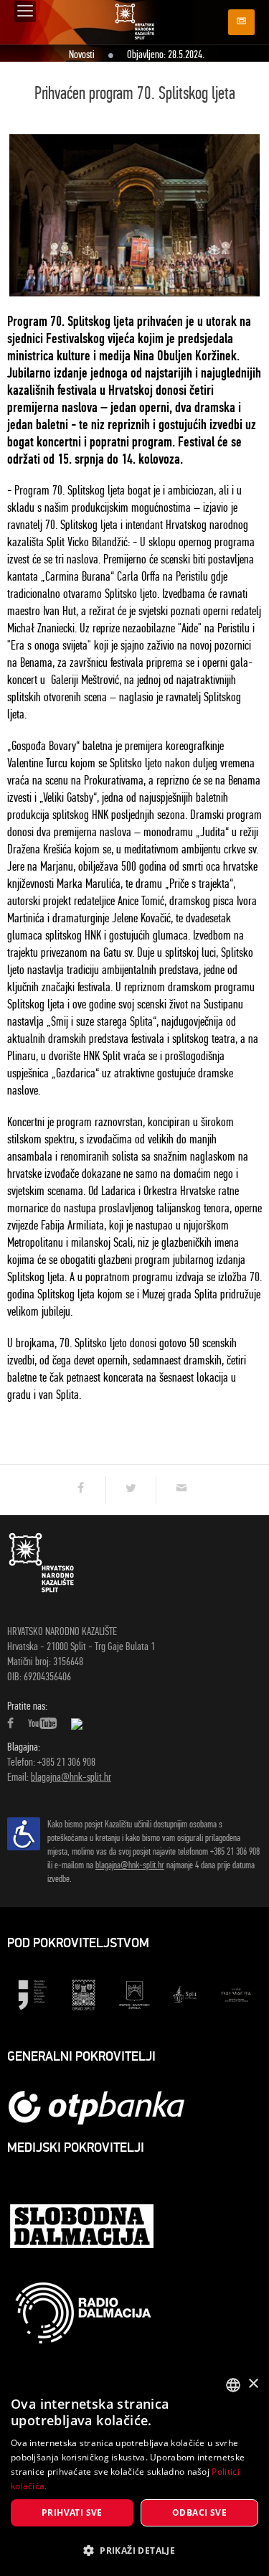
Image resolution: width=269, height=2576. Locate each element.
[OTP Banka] (104, 2107)
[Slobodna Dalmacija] (83, 2228)
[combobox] (233, 2385)
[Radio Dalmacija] (83, 2313)
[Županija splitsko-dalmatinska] (134, 1994)
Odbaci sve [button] (199, 2512)
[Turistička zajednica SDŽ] (236, 1994)
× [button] (253, 2384)
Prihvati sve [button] (72, 2512)
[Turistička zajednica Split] (185, 1994)
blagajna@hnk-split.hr (71, 1777)
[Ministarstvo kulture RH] (33, 1994)
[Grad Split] (84, 1994)
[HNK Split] (135, 21)
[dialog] (134, 2472)
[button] (134, 2551)
